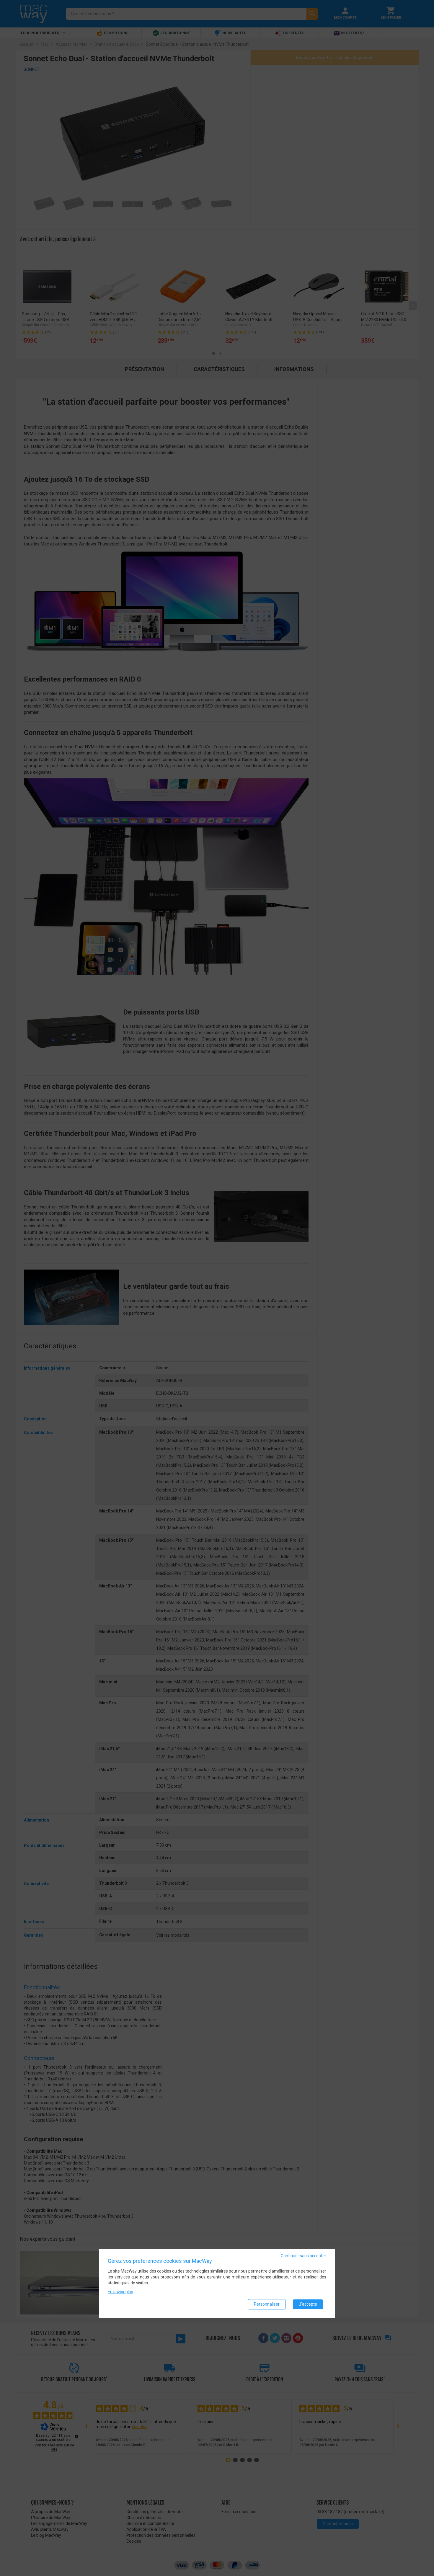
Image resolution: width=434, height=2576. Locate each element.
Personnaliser (267, 2304)
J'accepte (308, 2304)
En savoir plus (120, 2292)
